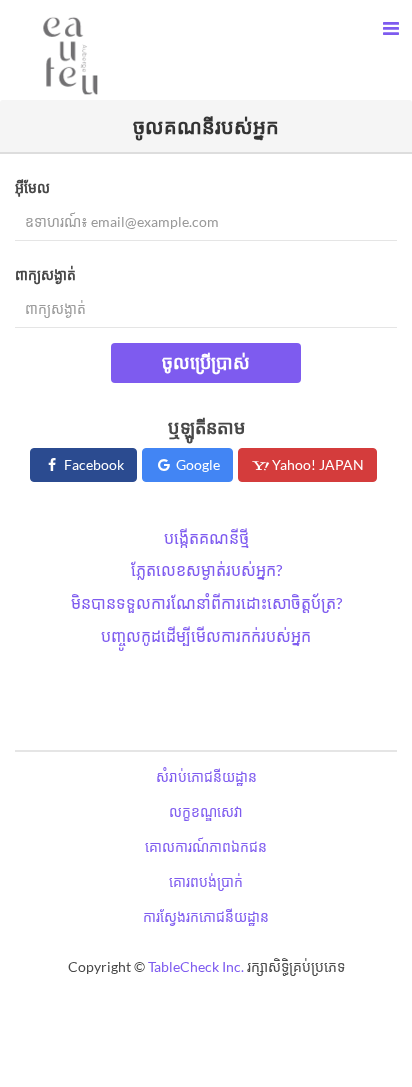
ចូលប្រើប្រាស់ (206, 362)
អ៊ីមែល (32, 187)
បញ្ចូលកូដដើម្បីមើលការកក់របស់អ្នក (206, 635)
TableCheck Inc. (196, 966)
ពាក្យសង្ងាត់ (45, 274)
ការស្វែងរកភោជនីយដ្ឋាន (206, 916)
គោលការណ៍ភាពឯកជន (206, 846)
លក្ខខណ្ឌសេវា (206, 811)
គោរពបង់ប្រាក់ (206, 881)
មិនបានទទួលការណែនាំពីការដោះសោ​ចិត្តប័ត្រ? (206, 602)
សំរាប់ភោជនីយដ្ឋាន (206, 776)
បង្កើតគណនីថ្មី (206, 537)
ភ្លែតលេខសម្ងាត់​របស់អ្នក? (206, 569)
